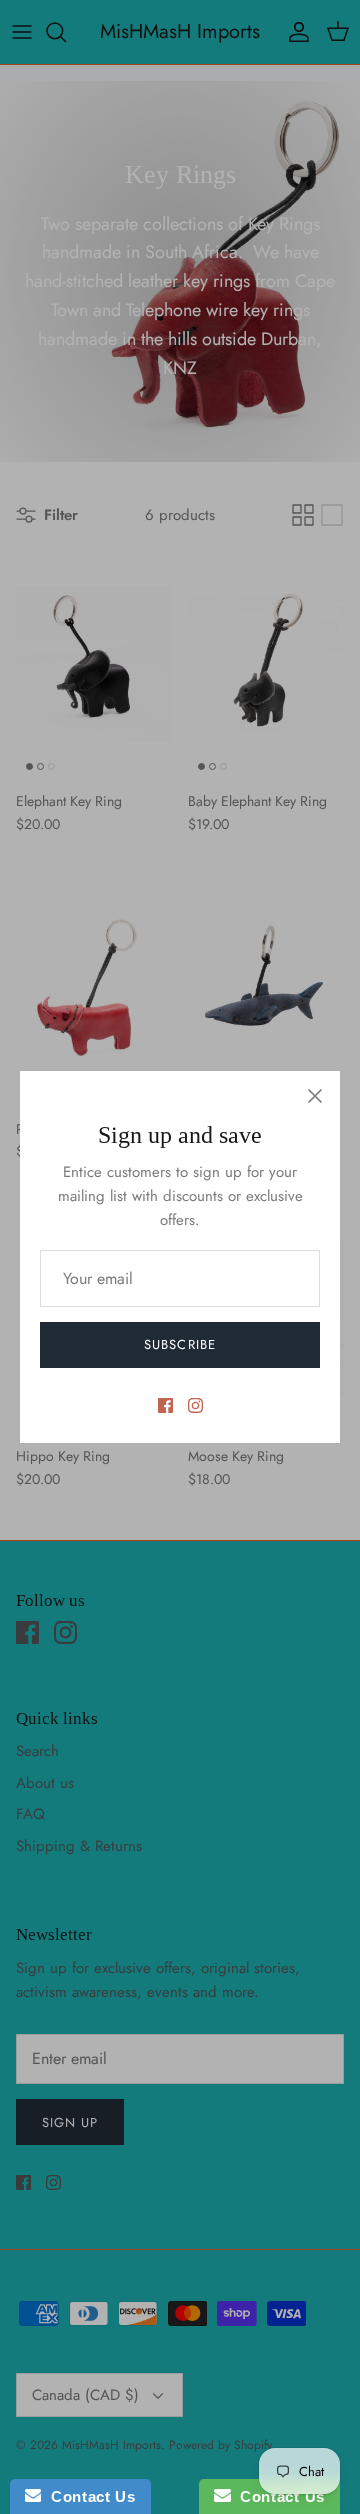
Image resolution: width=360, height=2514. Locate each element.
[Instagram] (195, 1405)
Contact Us (88, 2496)
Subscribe (179, 1344)
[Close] (315, 1096)
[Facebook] (165, 1405)
